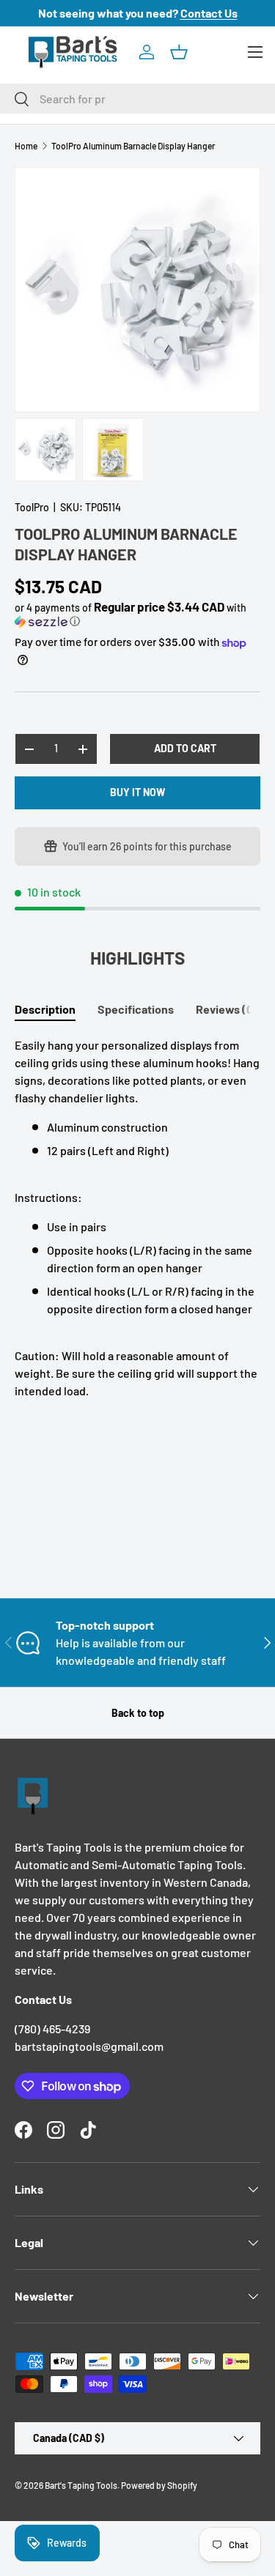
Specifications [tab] (136, 1009)
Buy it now (137, 792)
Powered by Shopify (159, 2485)
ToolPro (32, 507)
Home (26, 146)
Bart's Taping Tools (81, 2485)
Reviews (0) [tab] (227, 1009)
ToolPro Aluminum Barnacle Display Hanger (133, 146)
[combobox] (137, 99)
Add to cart (185, 748)
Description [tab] (45, 1009)
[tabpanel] (137, 1218)
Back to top (138, 1713)
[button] (179, 52)
